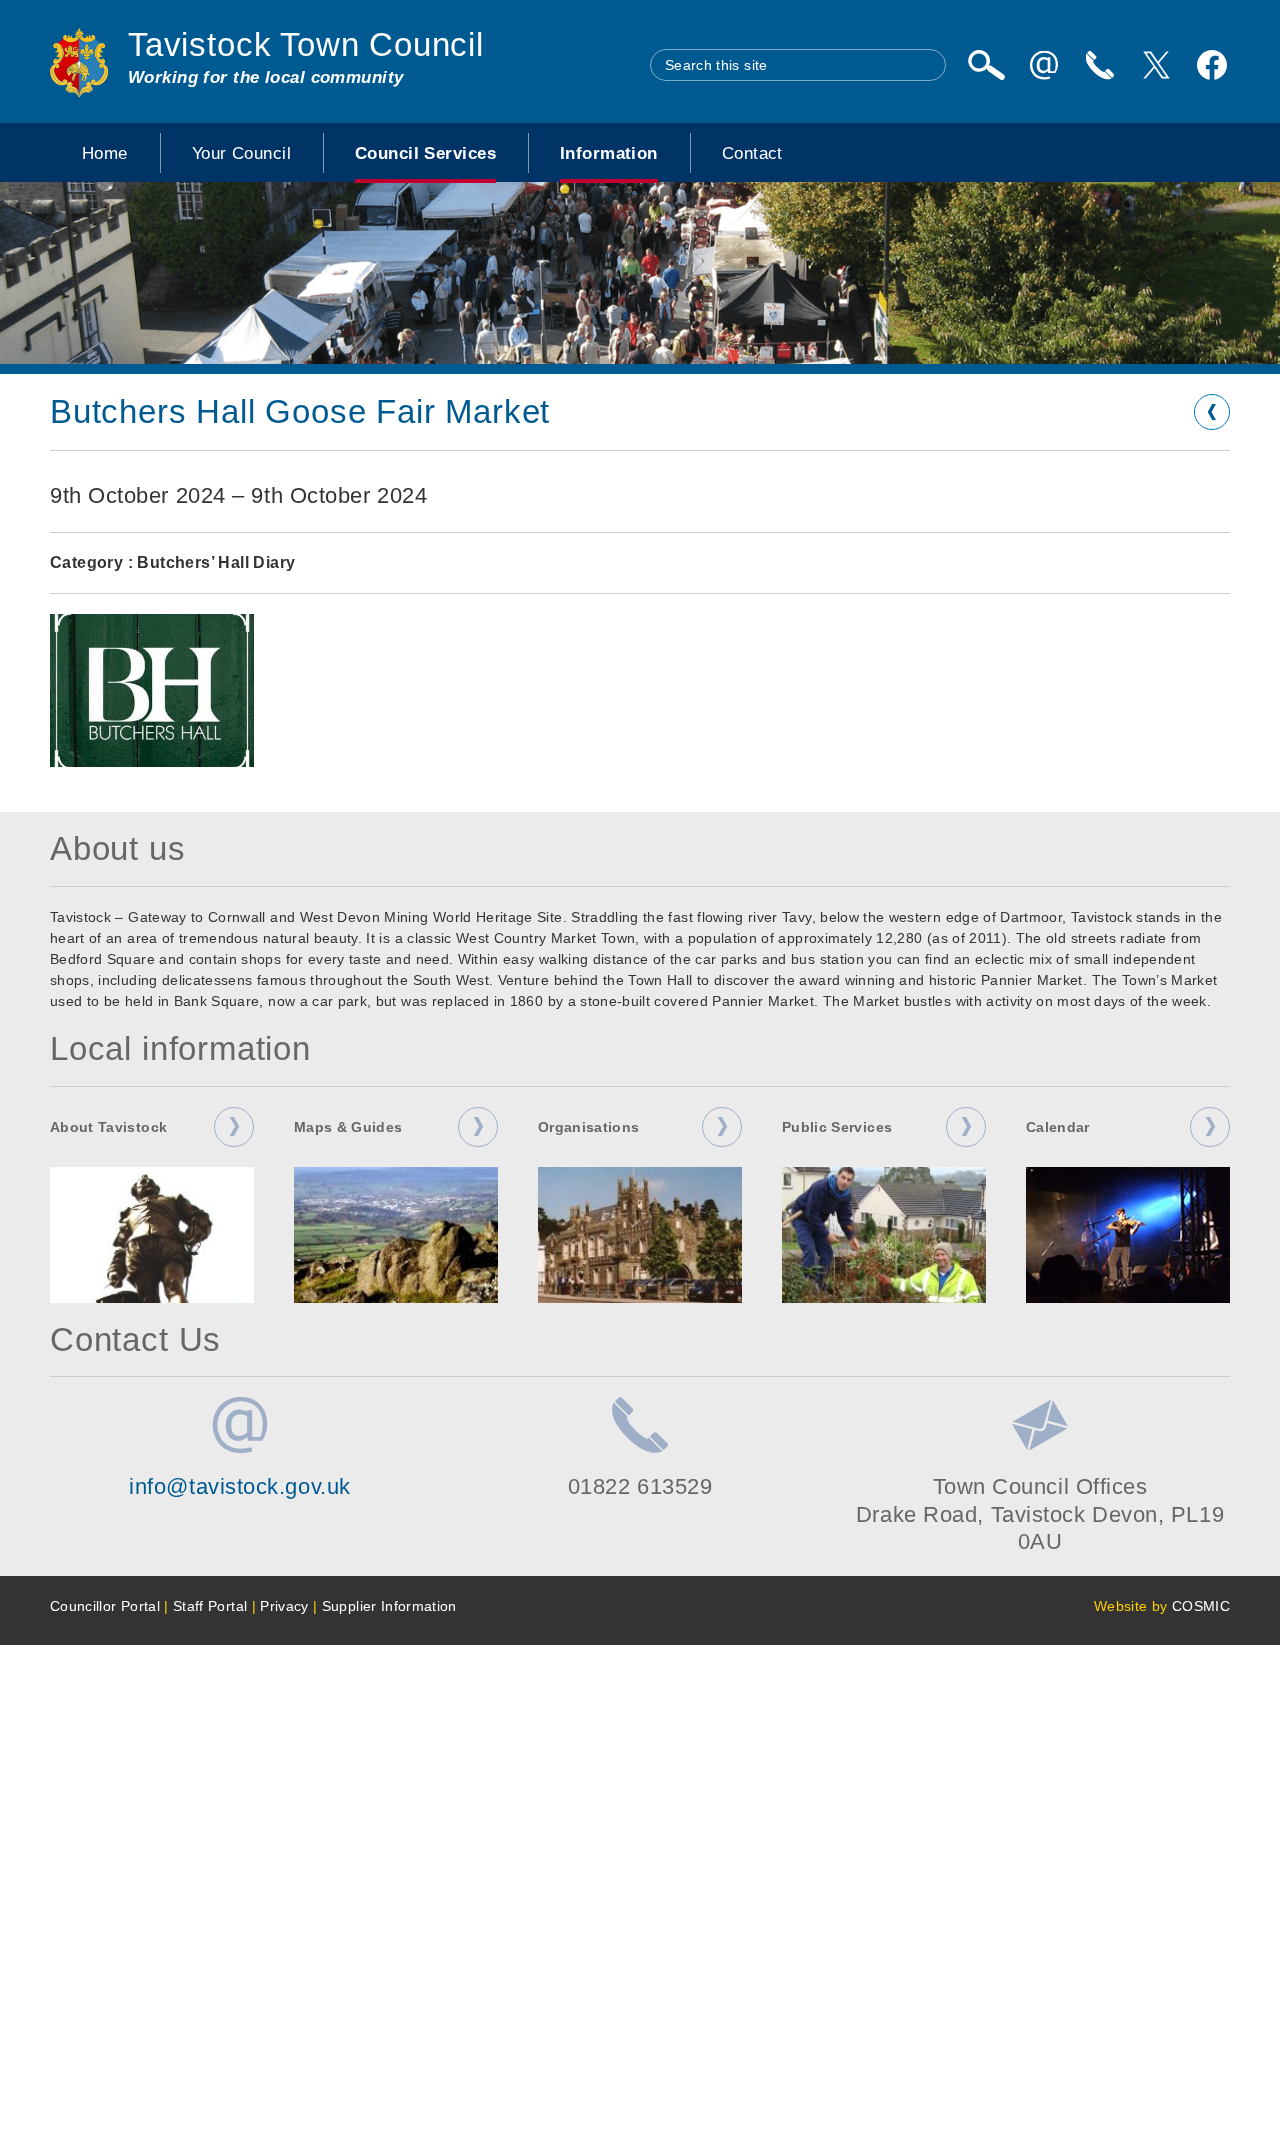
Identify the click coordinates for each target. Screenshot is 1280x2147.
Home (105, 153)
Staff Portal (210, 1606)
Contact (752, 153)
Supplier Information (389, 1606)
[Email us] (1044, 65)
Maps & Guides (348, 1127)
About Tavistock (108, 1127)
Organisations (589, 1127)
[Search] (986, 65)
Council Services (425, 153)
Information (609, 153)
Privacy (284, 1606)
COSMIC (1201, 1606)
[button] (152, 690)
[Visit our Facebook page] (1212, 65)
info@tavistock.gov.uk (240, 1486)
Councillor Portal (105, 1606)
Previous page (1212, 412)
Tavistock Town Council (306, 45)
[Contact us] (1100, 65)
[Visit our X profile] (1156, 65)
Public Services (837, 1127)
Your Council (241, 153)
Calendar (1058, 1127)
